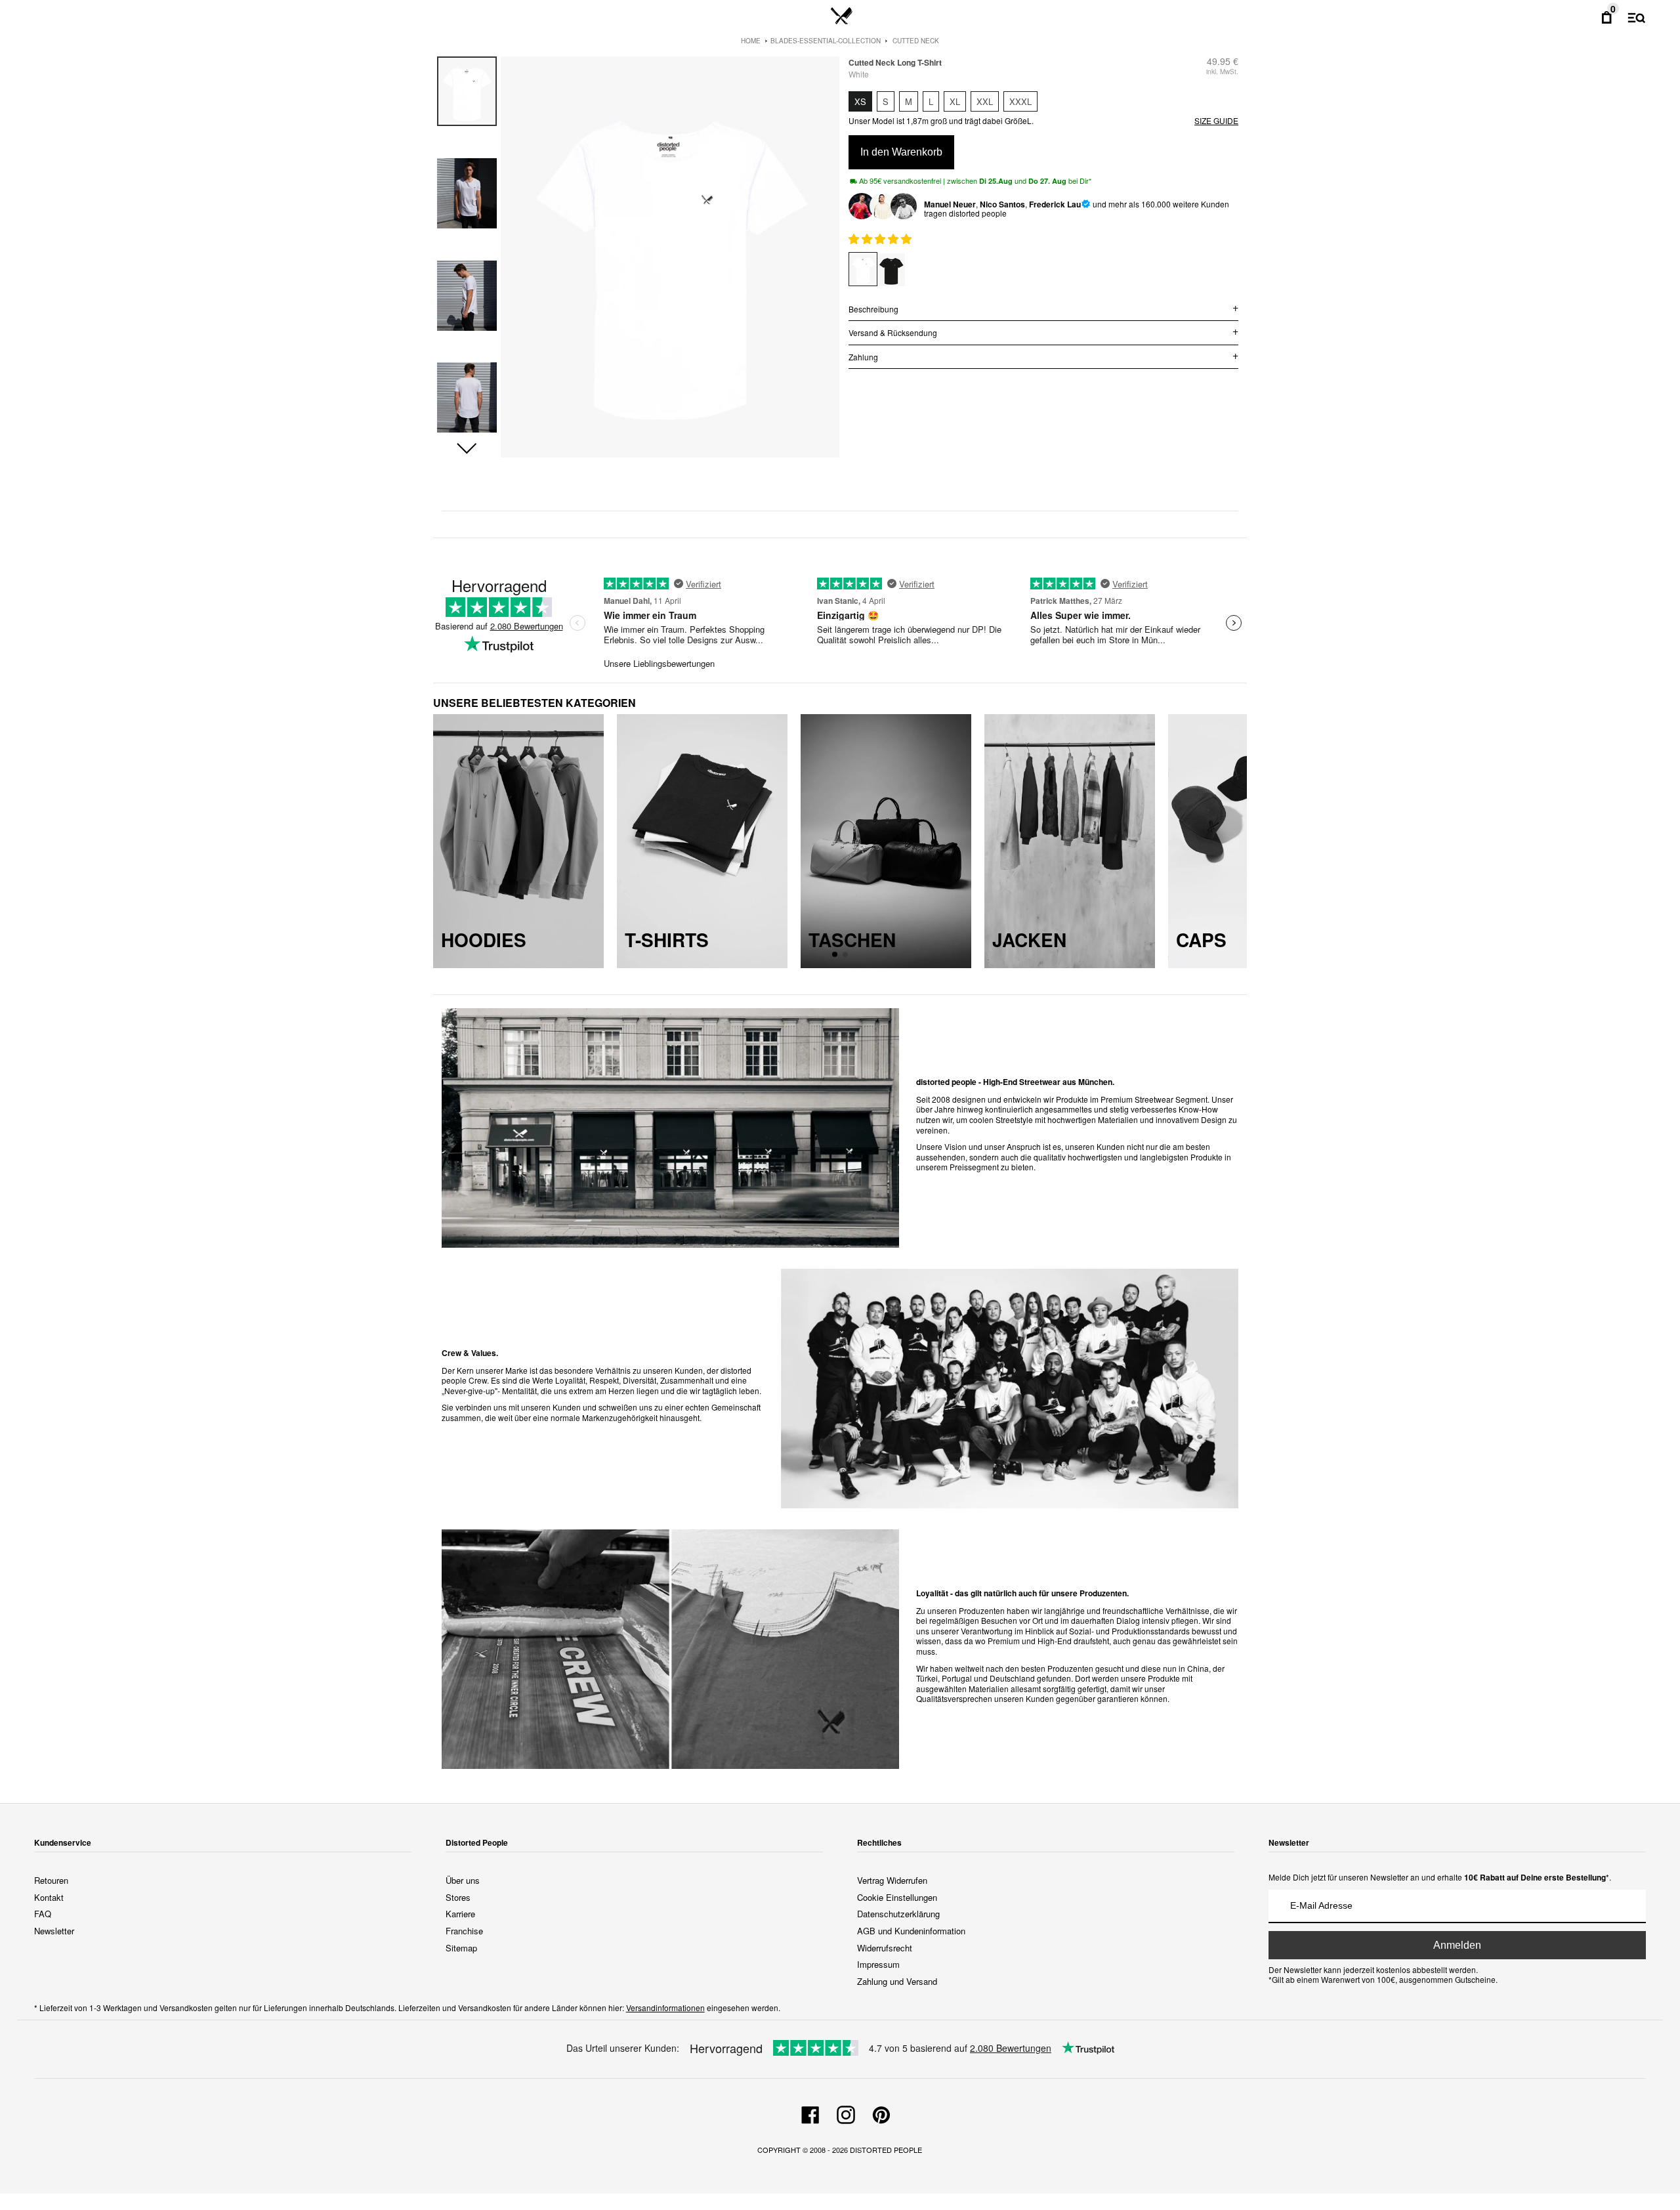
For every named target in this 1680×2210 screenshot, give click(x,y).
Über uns (463, 1880)
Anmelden (1457, 1945)
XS (860, 101)
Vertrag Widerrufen (892, 1880)
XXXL (1020, 101)
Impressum (878, 1964)
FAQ (43, 1914)
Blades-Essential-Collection (826, 41)
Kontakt (49, 1897)
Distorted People (886, 2150)
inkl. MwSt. (1222, 72)
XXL (985, 101)
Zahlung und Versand (897, 1981)
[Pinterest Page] (881, 2113)
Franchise (464, 1931)
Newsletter (54, 1931)
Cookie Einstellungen (897, 1897)
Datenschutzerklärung (898, 1914)
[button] (467, 449)
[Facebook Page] (810, 2113)
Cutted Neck (916, 41)
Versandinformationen (665, 2008)
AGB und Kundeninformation (911, 1931)
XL (955, 101)
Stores (458, 1897)
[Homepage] (842, 16)
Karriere (460, 1914)
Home (751, 41)
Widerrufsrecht (885, 1948)
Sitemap (461, 1948)
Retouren (51, 1880)
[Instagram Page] (846, 2113)
